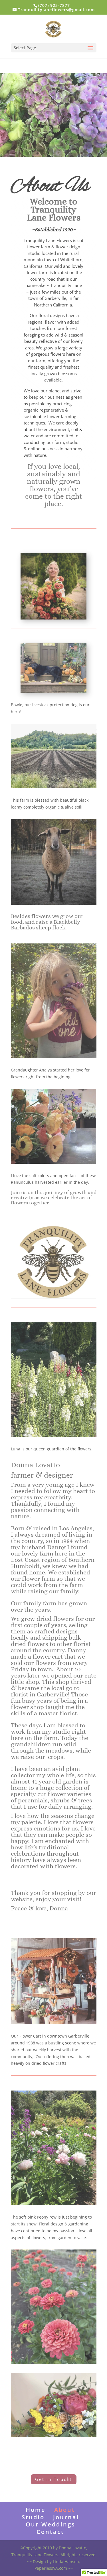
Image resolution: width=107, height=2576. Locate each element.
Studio (33, 2517)
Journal (66, 2517)
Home (36, 2510)
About (65, 2510)
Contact (50, 2532)
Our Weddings (51, 2524)
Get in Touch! (54, 2479)
